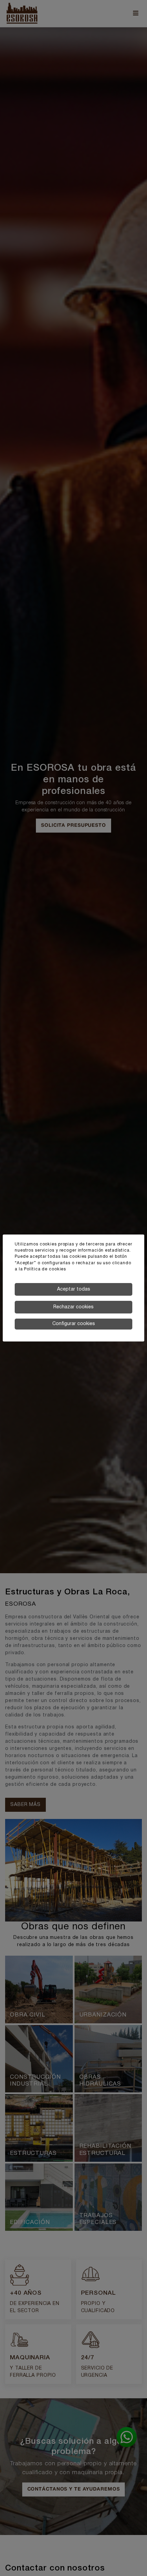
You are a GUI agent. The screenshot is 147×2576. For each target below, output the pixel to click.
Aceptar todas (74, 1289)
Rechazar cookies (73, 1307)
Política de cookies (45, 1269)
